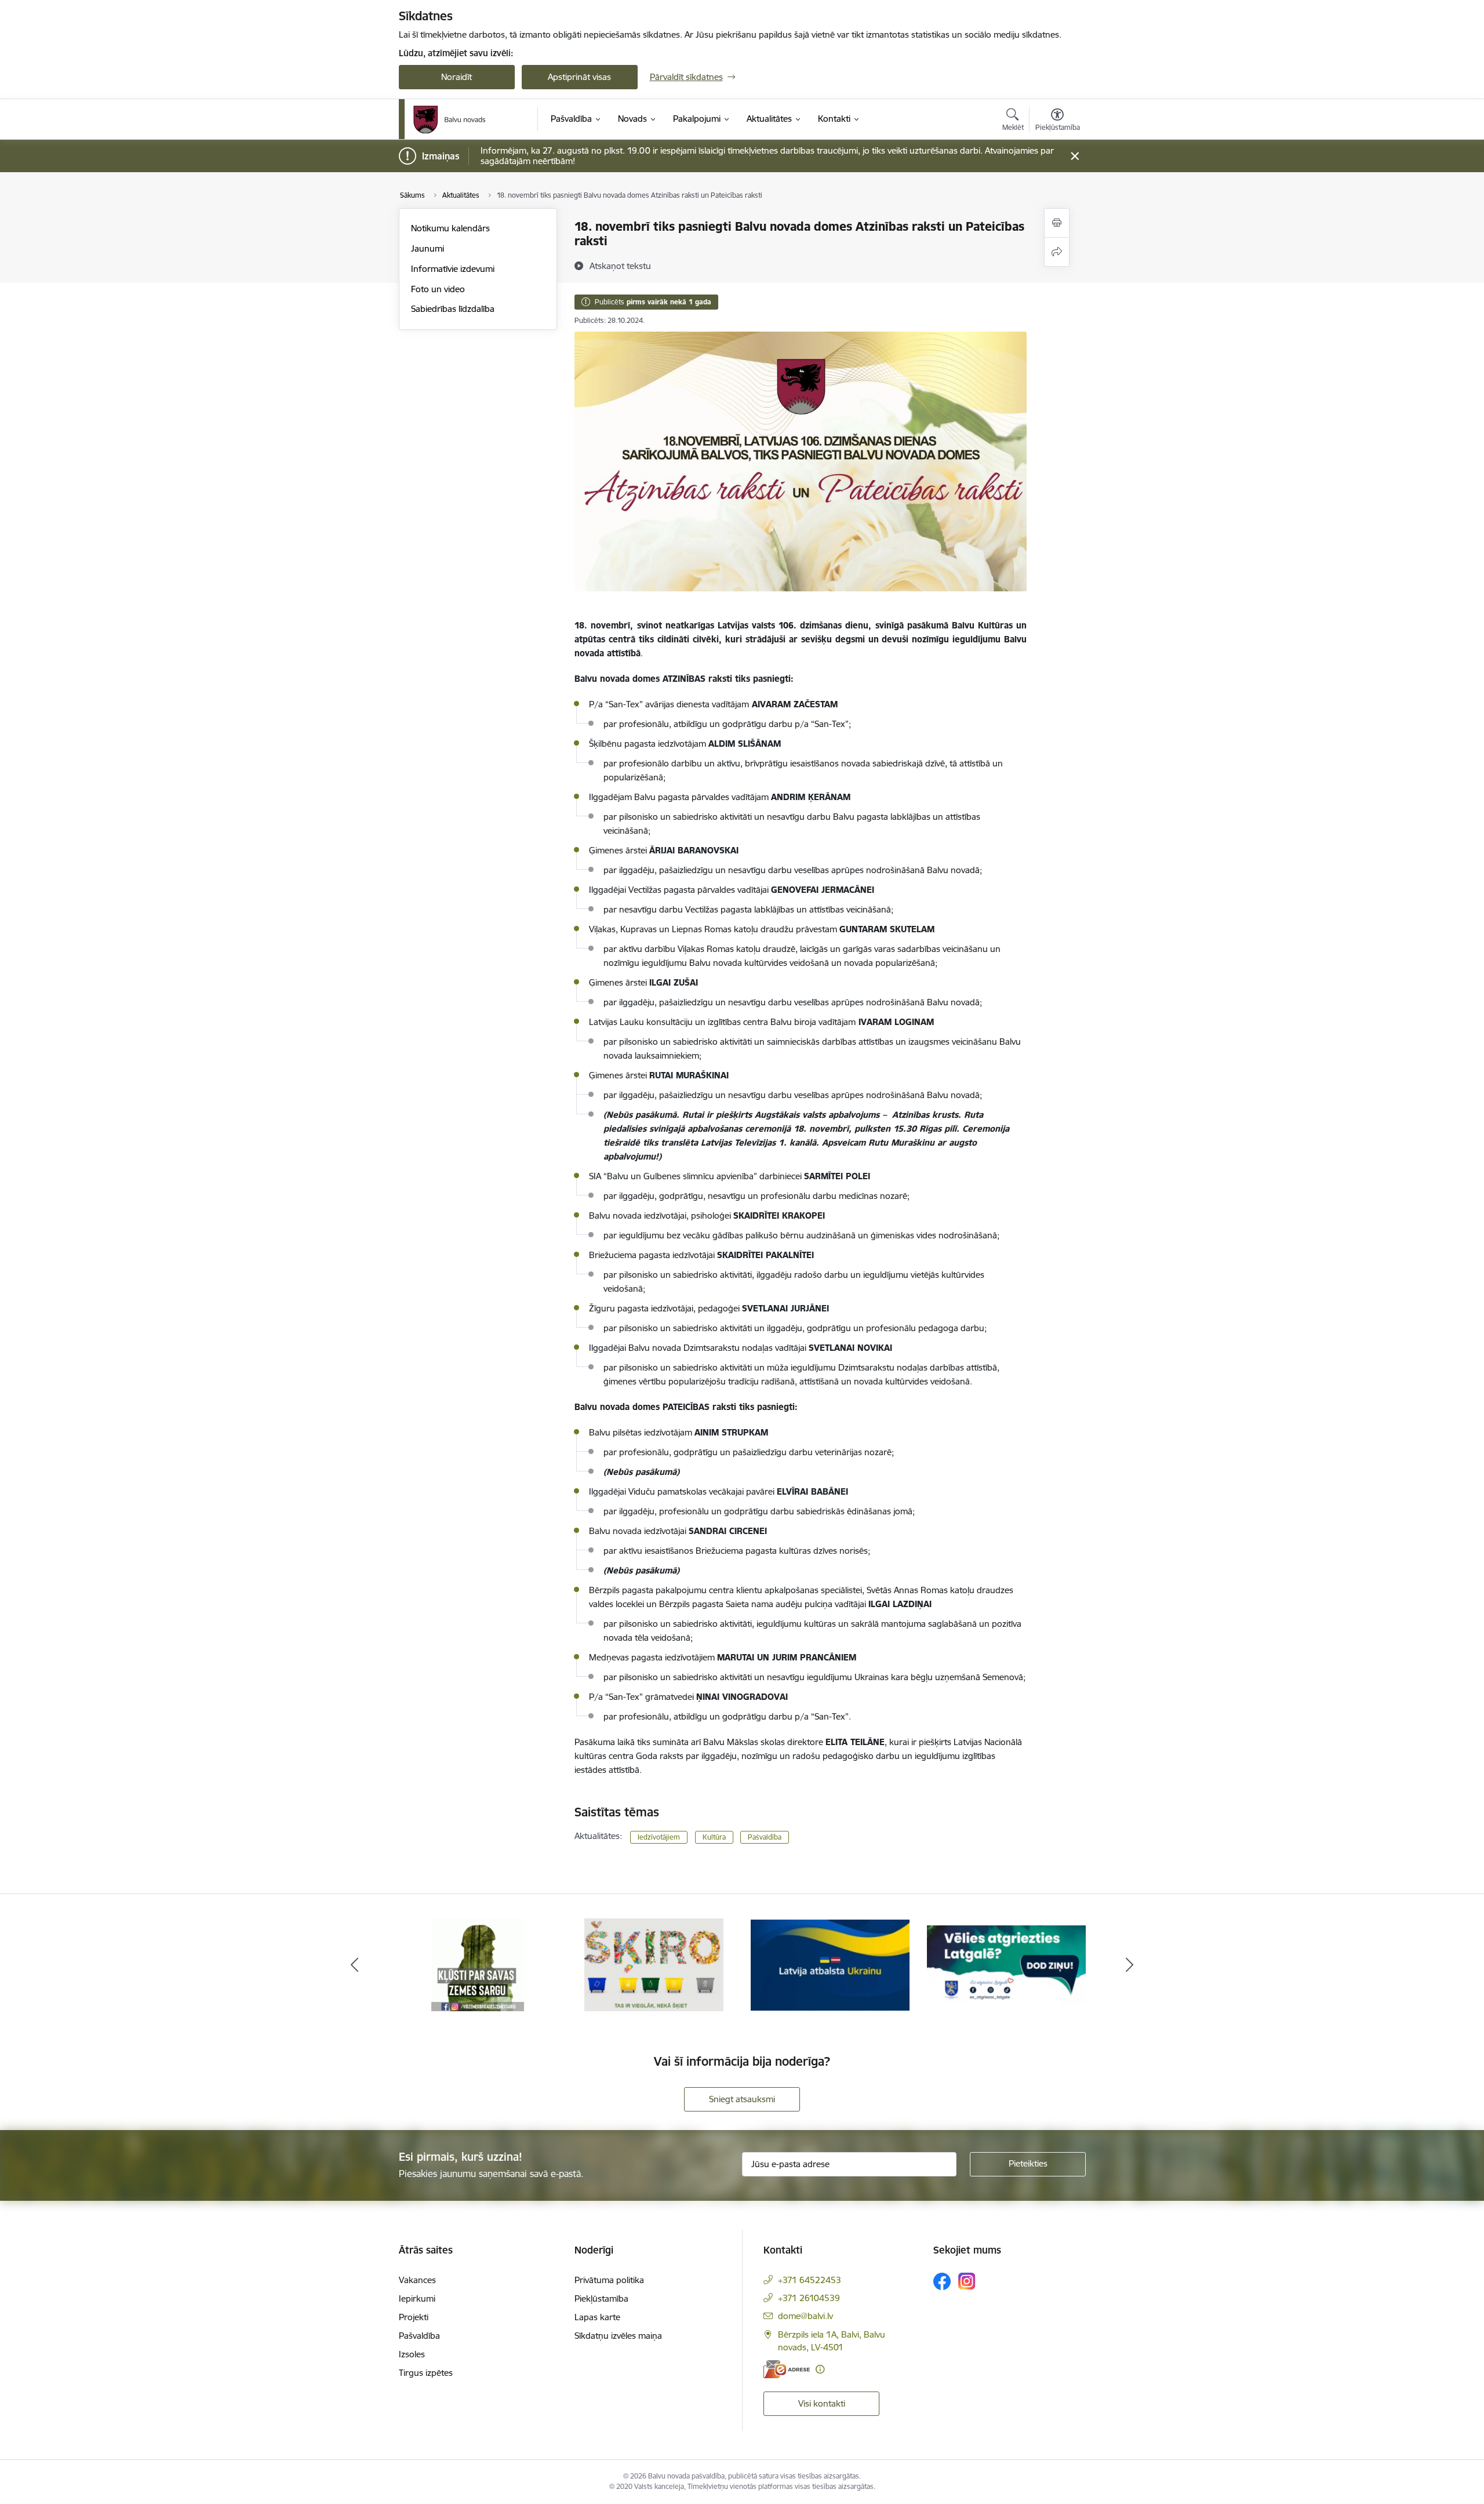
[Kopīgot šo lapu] (1057, 252)
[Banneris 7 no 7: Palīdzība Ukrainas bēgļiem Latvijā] (830, 1964)
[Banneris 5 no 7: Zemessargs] (478, 1964)
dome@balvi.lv (805, 2316)
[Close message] (1074, 156)
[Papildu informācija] (820, 2369)
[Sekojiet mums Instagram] (967, 2281)
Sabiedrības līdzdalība (453, 309)
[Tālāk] (1130, 1965)
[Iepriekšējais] (355, 1965)
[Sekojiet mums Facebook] (942, 2281)
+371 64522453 (810, 2280)
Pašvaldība (765, 1837)
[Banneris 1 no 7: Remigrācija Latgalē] (1006, 1964)
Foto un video (438, 289)
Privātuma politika (609, 2280)
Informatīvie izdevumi (453, 269)
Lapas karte (597, 2317)
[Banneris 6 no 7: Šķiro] (654, 1964)
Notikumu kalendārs (450, 228)
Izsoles (412, 2354)
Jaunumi (428, 248)
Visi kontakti (822, 2403)
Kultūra (714, 1837)
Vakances (417, 2280)
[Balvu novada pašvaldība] (450, 119)
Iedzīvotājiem (659, 1837)
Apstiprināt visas (579, 77)
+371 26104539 (809, 2298)
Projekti (414, 2317)
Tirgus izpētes (426, 2373)
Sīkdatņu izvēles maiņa (618, 2336)
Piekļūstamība (601, 2298)
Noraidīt (457, 77)
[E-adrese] (787, 2369)
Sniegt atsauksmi (742, 2099)
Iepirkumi (417, 2298)
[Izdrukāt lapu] (1057, 223)
